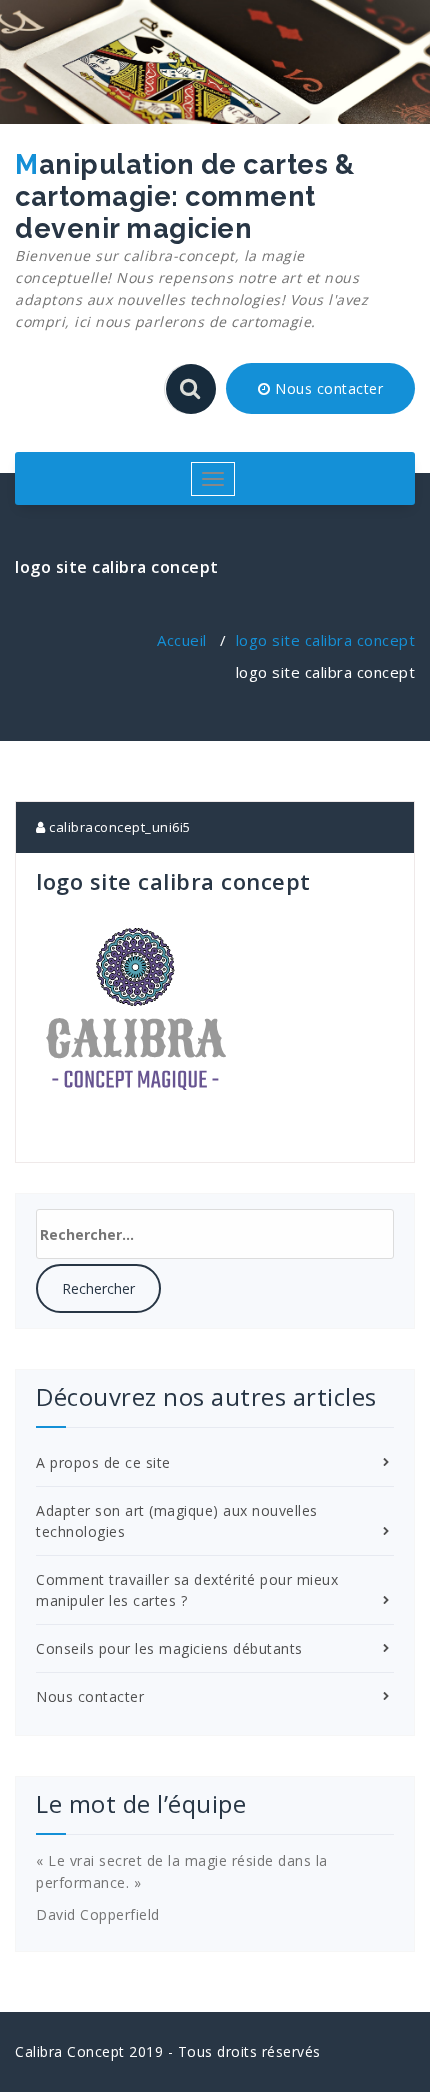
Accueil (182, 640)
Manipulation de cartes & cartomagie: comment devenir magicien (191, 240)
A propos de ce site (103, 1462)
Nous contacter (327, 388)
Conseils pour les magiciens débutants (169, 1648)
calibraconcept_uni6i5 (118, 827)
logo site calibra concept (326, 640)
